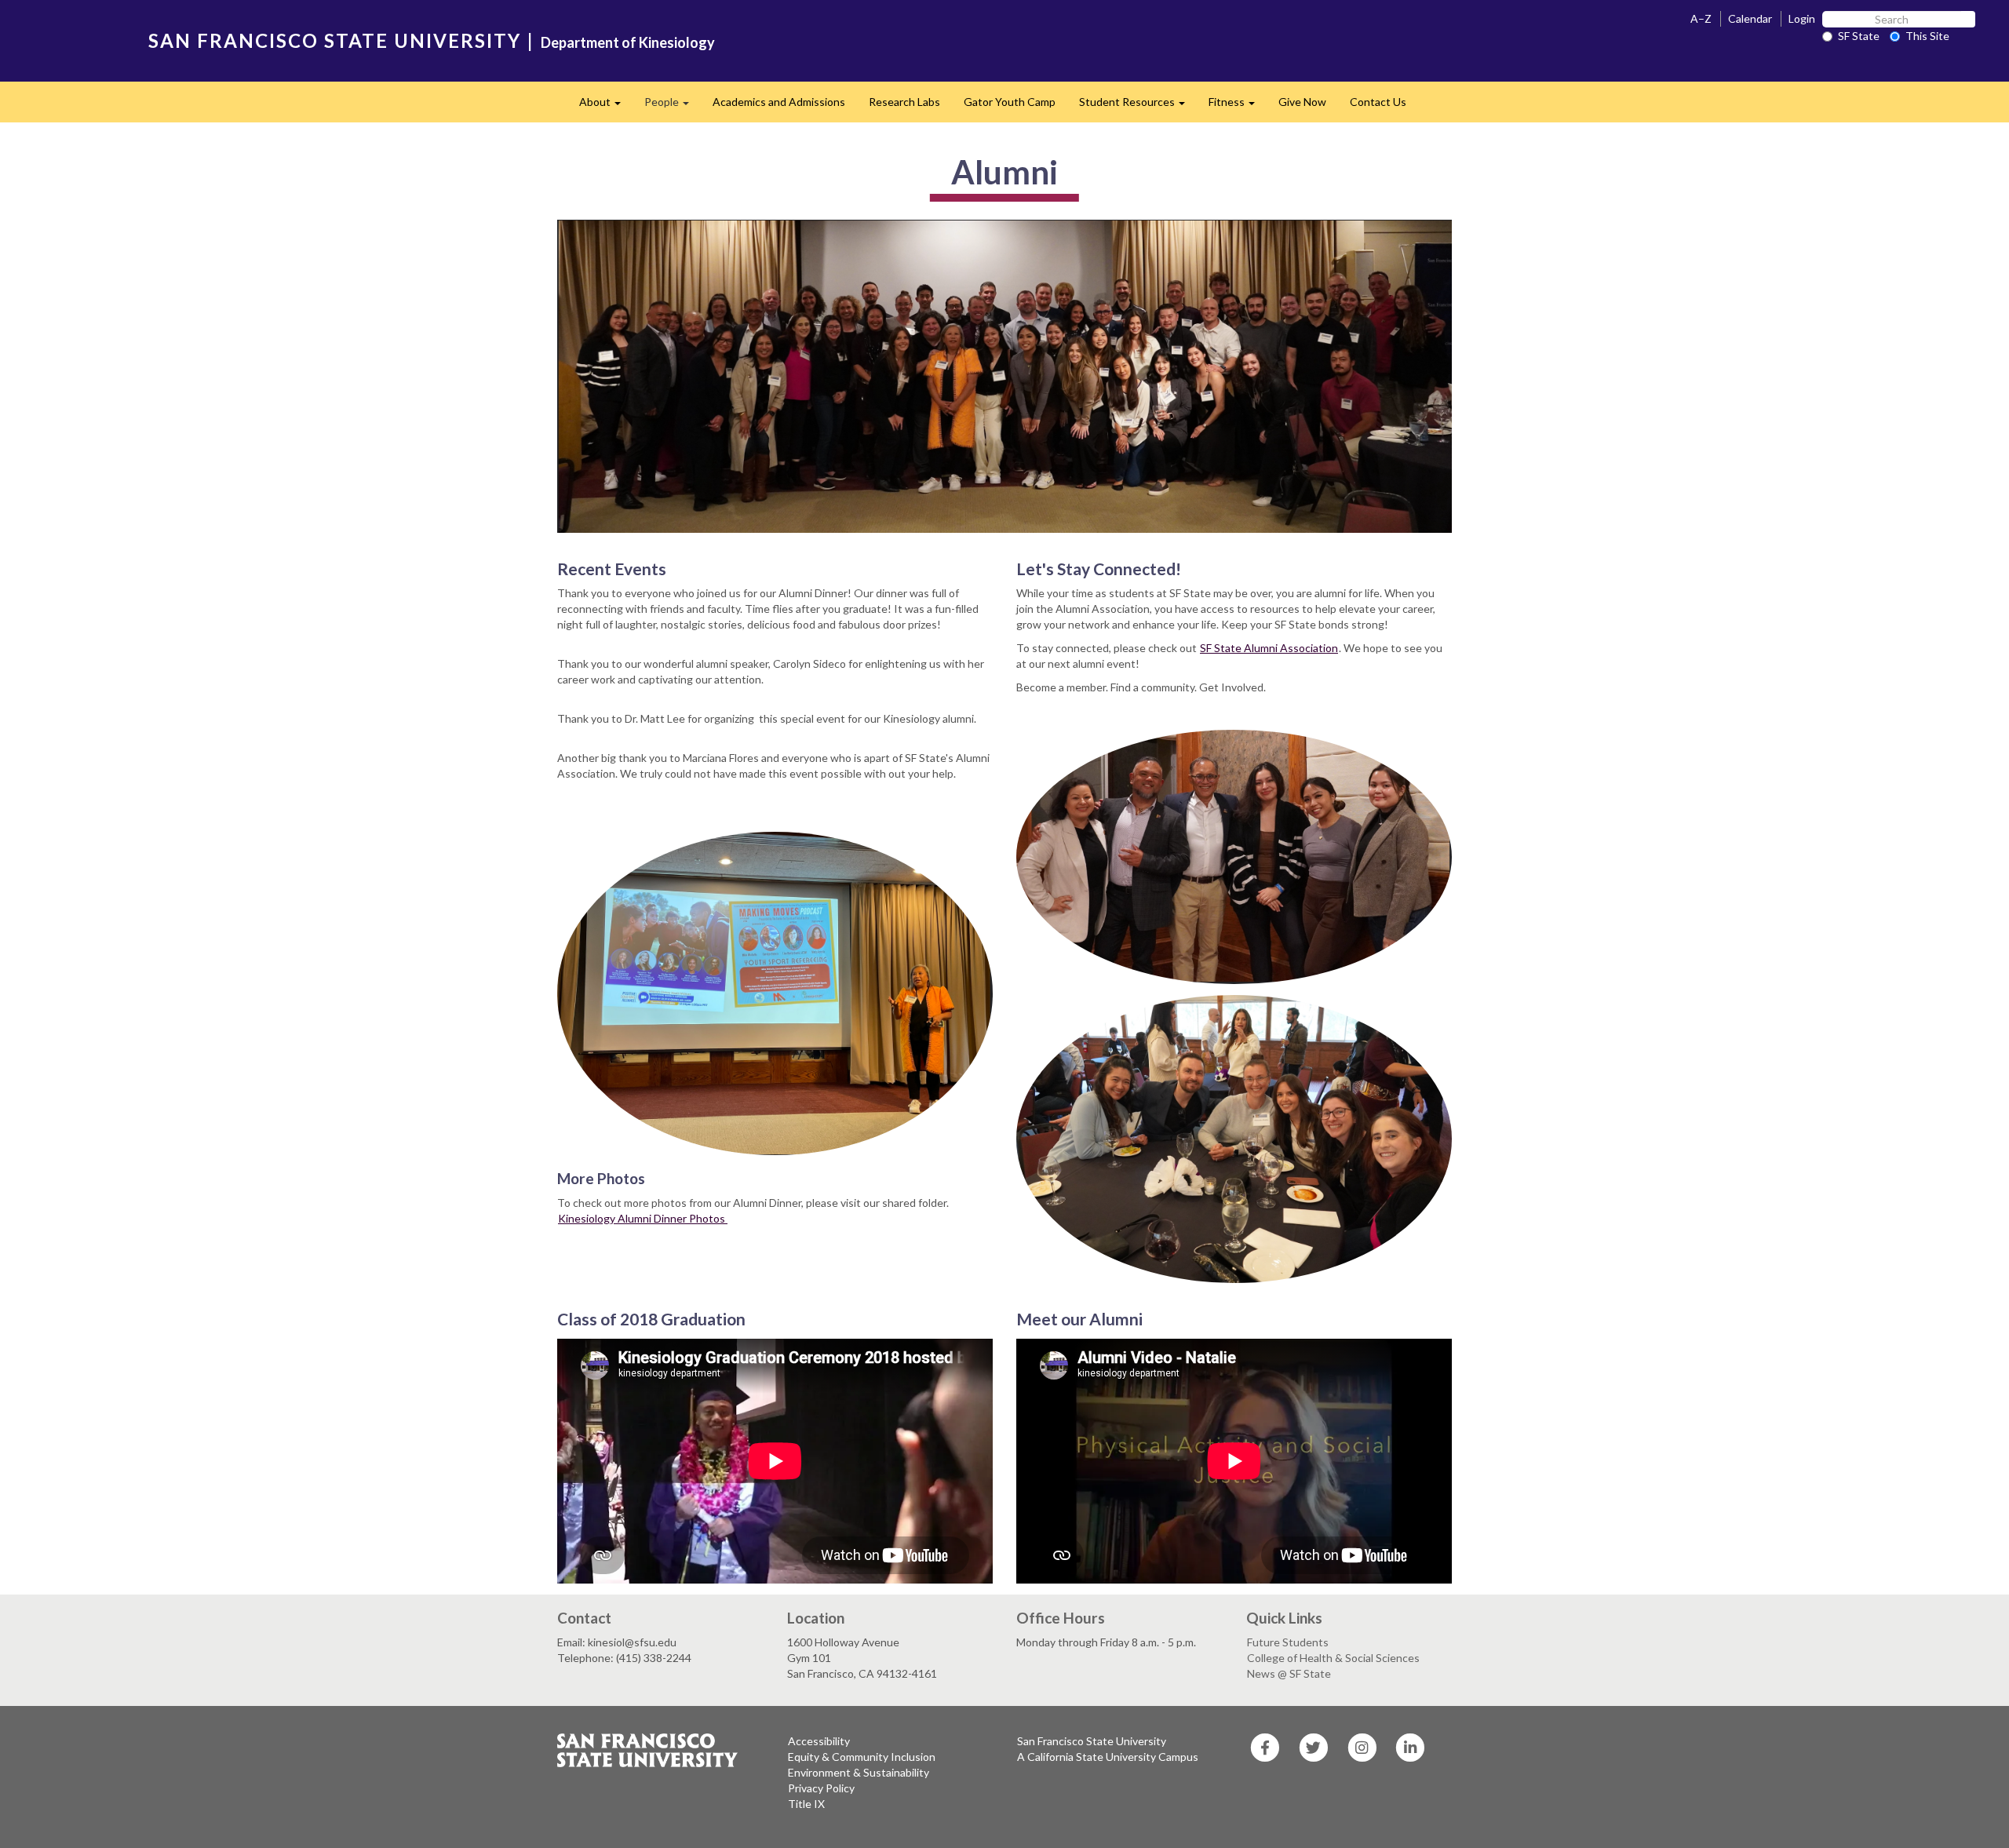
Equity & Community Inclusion (862, 1757)
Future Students (1288, 1642)
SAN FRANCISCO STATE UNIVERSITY (335, 40)
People (673, 106)
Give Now (1302, 102)
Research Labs (904, 102)
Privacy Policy (821, 1788)
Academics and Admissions (779, 102)
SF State (1859, 36)
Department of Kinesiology (628, 42)
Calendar (1750, 18)
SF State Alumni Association (1269, 648)
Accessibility (819, 1741)
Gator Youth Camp (1010, 102)
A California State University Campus (1108, 1757)
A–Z (1701, 18)
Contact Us (1378, 102)
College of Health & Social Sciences (1333, 1658)
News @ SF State (1289, 1673)
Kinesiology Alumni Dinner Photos (643, 1218)
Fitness (1238, 106)
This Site (1927, 36)
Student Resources (1138, 106)
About (606, 106)
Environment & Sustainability (859, 1772)
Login (1802, 18)
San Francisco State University (1092, 1741)
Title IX (806, 1804)
